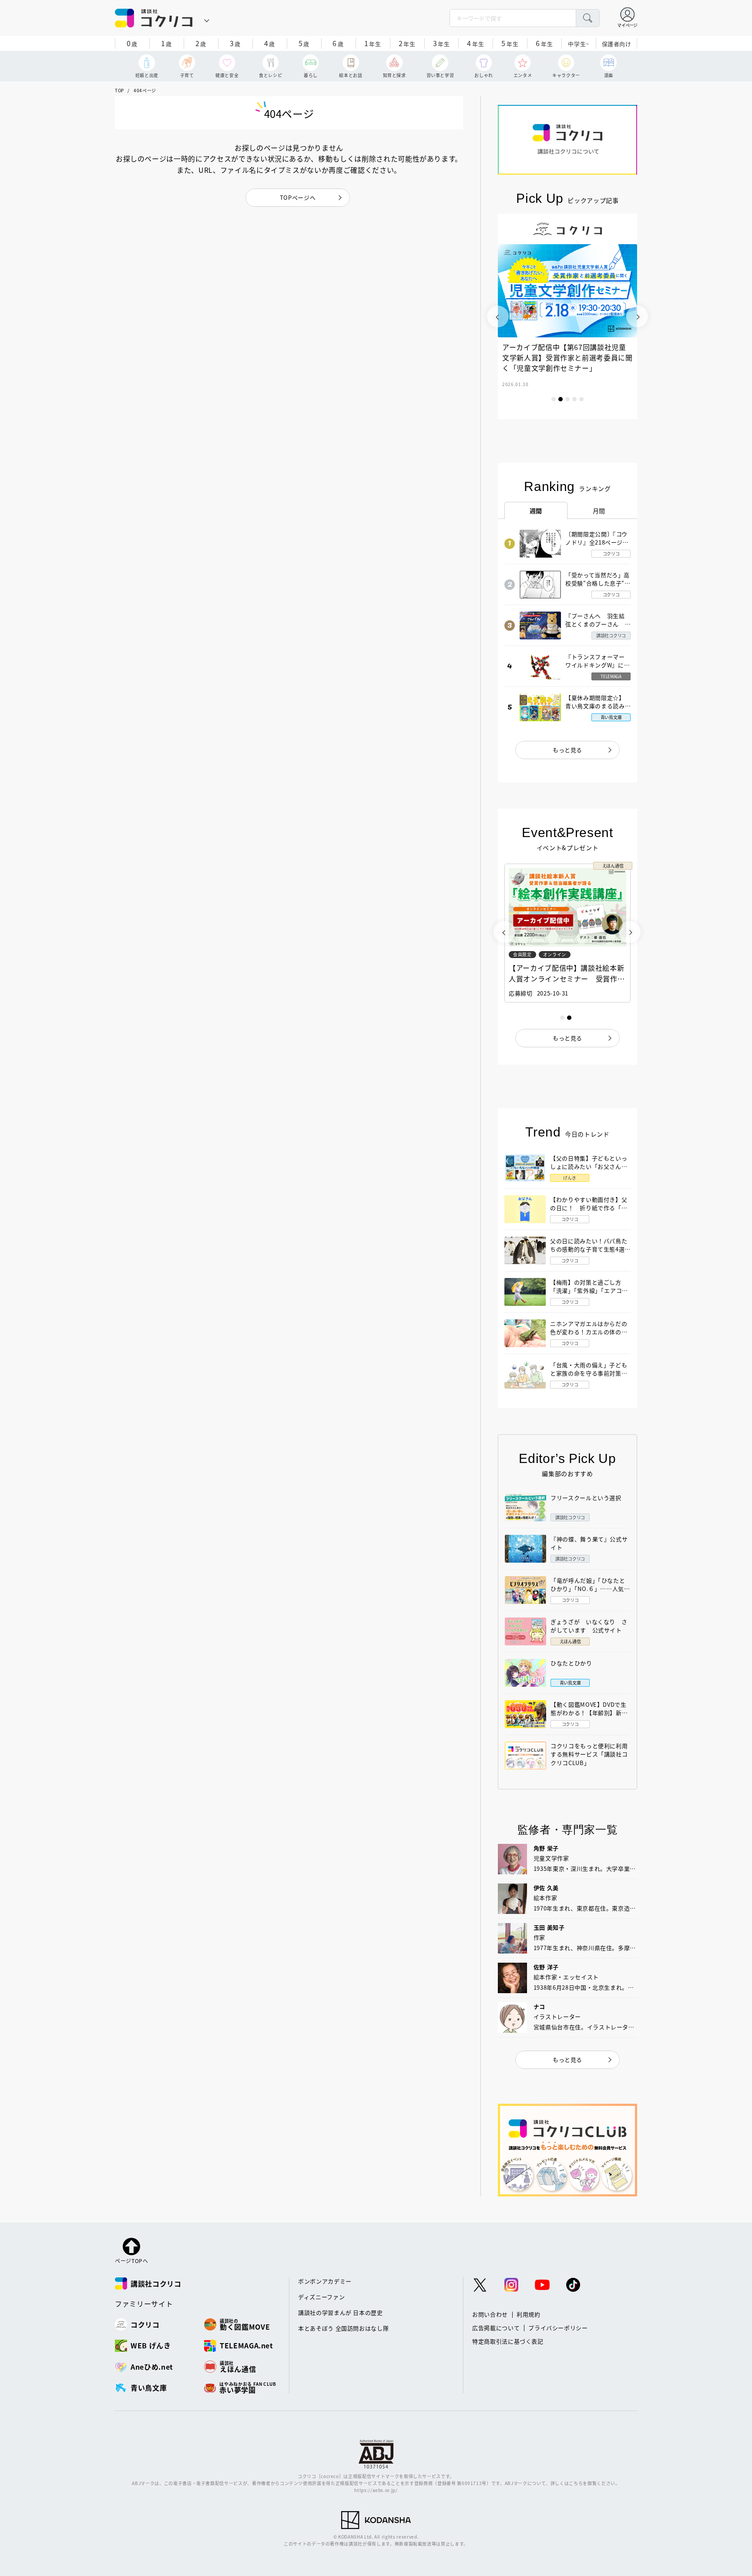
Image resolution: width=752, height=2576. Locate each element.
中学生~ (579, 44)
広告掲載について (496, 2328)
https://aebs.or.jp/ (376, 2490)
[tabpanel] (567, 316)
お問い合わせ (490, 2314)
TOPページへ (298, 197)
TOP (119, 90)
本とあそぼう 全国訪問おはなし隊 (343, 2328)
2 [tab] (561, 399)
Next (637, 316)
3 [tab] (567, 399)
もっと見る (567, 750)
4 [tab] (574, 399)
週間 (536, 511)
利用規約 (529, 2314)
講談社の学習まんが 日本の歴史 (341, 2312)
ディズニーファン (321, 2297)
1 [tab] (554, 399)
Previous (498, 316)
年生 (373, 43)
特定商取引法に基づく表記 (508, 2341)
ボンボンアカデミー (325, 2281)
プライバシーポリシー (558, 2328)
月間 (599, 511)
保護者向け (617, 44)
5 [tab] (581, 399)
